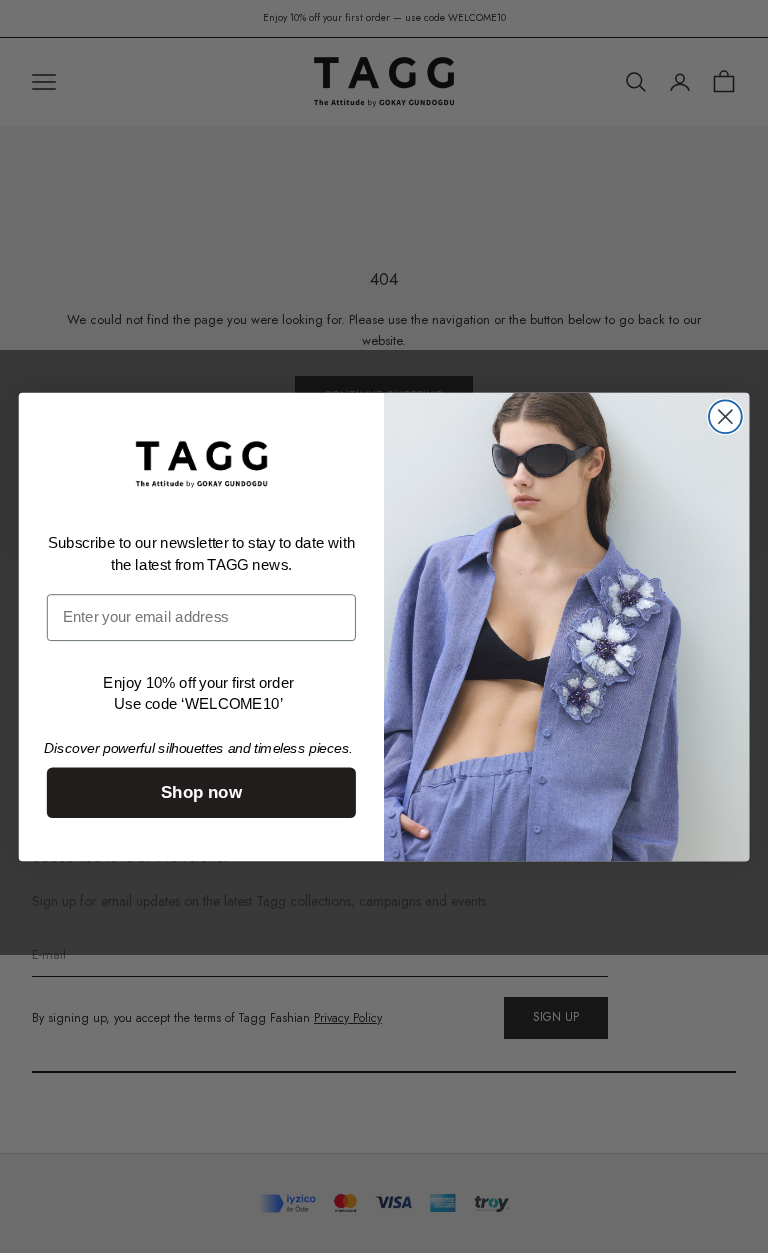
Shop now (201, 792)
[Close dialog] (725, 416)
